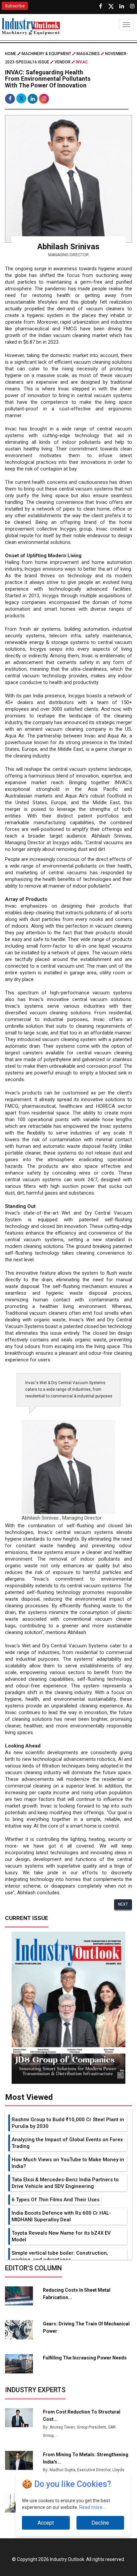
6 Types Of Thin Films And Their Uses (56, 2200)
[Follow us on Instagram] (132, 6)
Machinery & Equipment (46, 54)
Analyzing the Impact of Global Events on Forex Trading (67, 2143)
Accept (46, 2523)
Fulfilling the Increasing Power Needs (85, 2358)
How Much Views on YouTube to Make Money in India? (68, 2163)
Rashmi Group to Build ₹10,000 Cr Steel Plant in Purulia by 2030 (68, 2123)
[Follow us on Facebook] (100, 6)
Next (123, 1904)
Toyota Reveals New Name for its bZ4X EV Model (61, 2236)
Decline (100, 2523)
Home (11, 54)
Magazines (88, 54)
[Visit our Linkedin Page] (122, 6)
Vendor (63, 62)
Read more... (92, 2507)
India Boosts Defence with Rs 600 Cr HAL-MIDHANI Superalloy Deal (61, 2216)
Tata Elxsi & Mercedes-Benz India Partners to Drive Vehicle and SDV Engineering (65, 2183)
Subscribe (15, 6)
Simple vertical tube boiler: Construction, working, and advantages (60, 2256)
